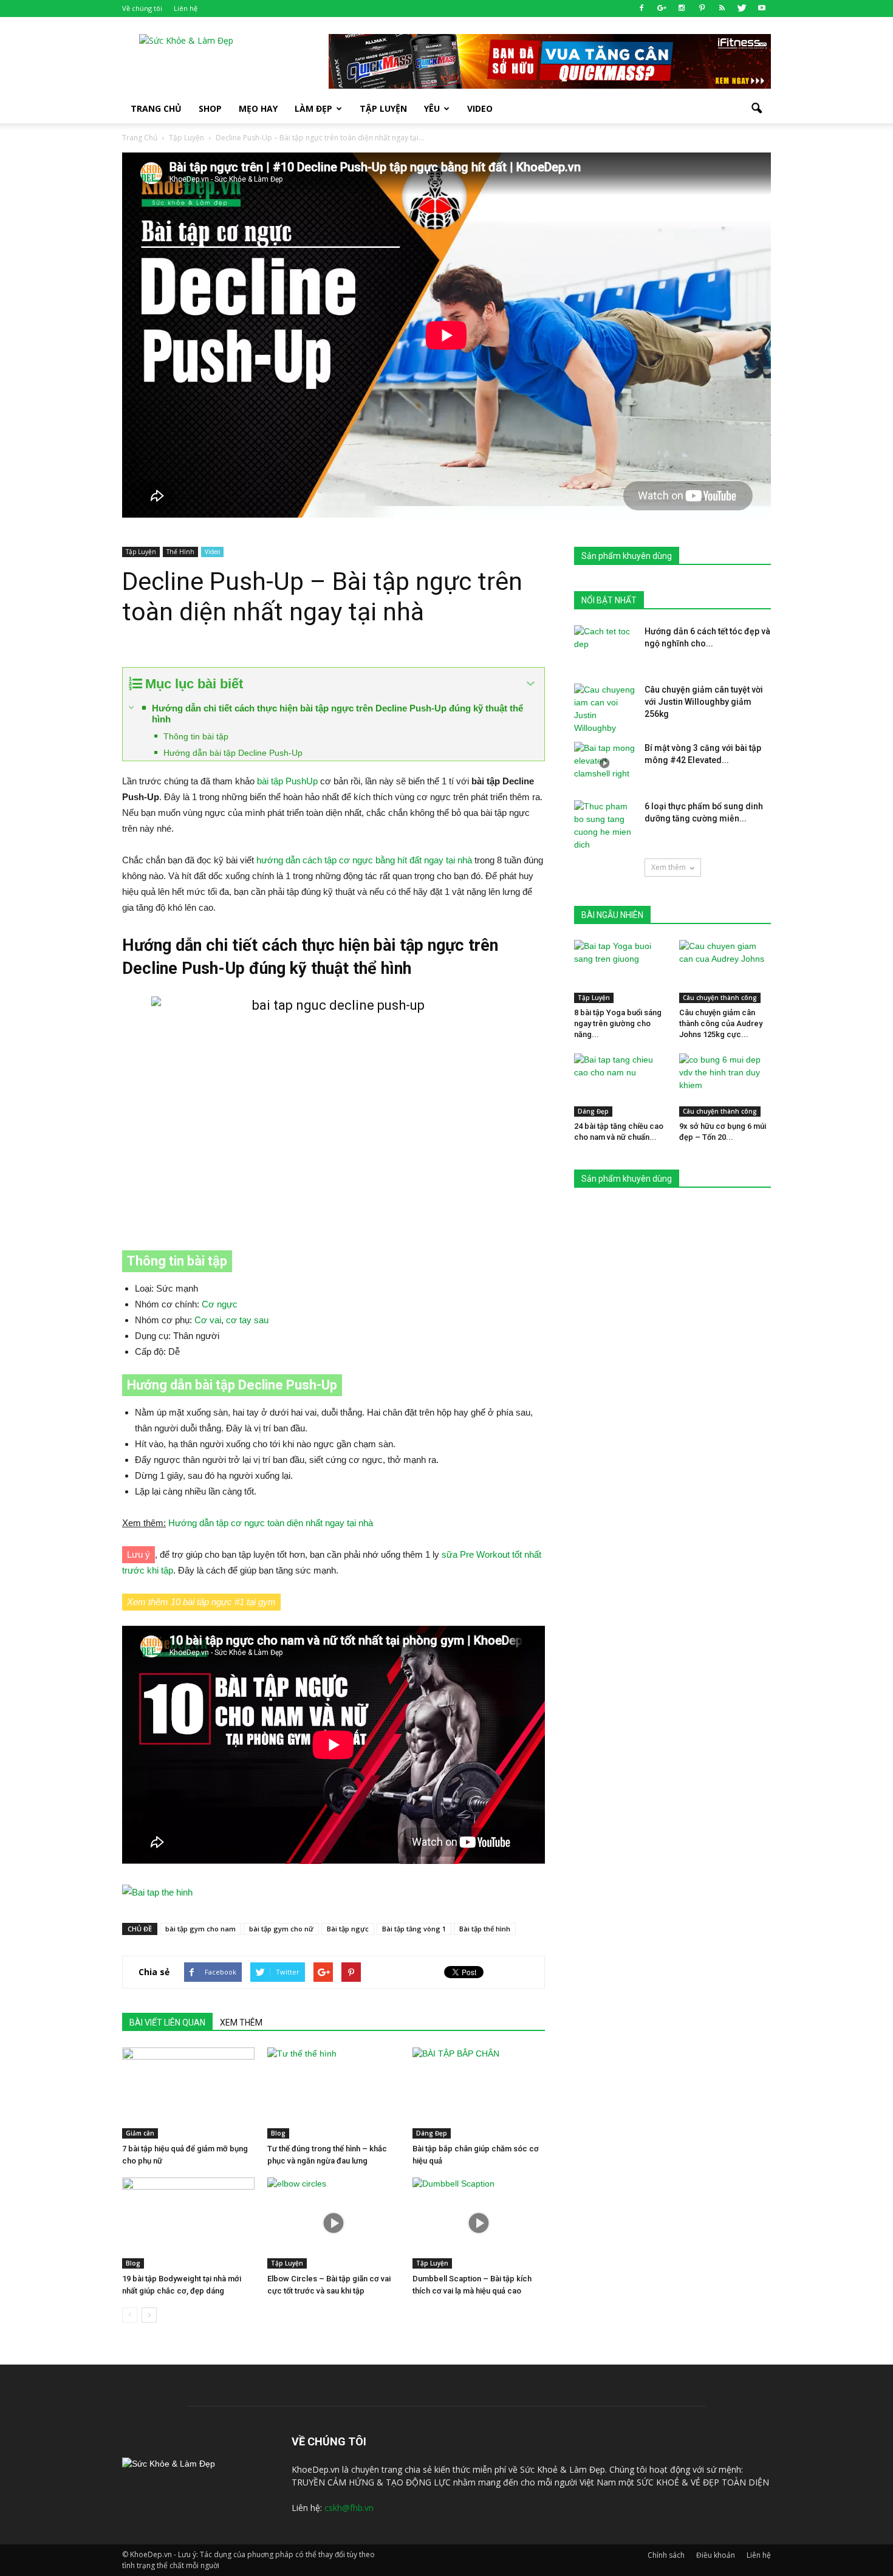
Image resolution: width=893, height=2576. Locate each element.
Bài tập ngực (348, 1929)
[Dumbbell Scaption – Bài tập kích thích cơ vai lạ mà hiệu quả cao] (479, 2223)
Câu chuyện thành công (720, 998)
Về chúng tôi (142, 8)
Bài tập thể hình (485, 1929)
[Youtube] (762, 9)
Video (480, 108)
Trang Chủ (156, 108)
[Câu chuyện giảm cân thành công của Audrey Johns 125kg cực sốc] (725, 971)
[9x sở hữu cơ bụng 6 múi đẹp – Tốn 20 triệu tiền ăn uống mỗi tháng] (725, 1085)
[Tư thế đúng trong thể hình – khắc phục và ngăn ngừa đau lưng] (334, 2093)
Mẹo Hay (258, 108)
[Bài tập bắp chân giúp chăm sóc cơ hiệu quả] (479, 2093)
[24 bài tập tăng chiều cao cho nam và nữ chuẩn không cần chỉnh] (620, 1085)
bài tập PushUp (287, 781)
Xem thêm (669, 867)
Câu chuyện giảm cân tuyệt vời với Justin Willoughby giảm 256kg (704, 702)
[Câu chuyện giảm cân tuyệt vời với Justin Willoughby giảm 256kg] (604, 709)
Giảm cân (140, 2133)
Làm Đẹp (313, 108)
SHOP (210, 108)
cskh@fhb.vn (349, 2508)
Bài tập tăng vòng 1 (414, 1929)
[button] (756, 109)
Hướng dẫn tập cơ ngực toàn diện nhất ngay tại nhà (271, 1523)
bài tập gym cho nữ (281, 1929)
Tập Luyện (141, 552)
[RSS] (722, 9)
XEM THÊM (241, 2023)
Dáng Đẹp (432, 2133)
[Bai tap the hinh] (334, 1893)
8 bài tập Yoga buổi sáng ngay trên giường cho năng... (618, 1023)
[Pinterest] (702, 9)
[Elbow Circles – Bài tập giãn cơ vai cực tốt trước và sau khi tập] (334, 2223)
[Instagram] (682, 9)
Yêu (432, 108)
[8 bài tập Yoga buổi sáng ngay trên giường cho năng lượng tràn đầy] (620, 971)
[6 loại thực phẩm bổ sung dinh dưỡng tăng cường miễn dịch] (604, 826)
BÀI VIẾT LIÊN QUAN (167, 2023)
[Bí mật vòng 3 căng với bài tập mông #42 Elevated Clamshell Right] (604, 763)
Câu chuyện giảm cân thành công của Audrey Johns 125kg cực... (721, 1023)
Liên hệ (186, 8)
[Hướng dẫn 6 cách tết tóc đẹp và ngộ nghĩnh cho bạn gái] (604, 646)
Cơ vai (208, 1320)
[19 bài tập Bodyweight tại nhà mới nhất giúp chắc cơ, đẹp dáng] (188, 2223)
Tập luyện (383, 108)
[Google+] (662, 9)
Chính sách (666, 2555)
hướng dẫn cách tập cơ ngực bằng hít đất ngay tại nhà (364, 860)
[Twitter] (742, 9)
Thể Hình (180, 552)
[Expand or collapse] (531, 684)
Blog (278, 2133)
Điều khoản (716, 2555)
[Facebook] (642, 9)
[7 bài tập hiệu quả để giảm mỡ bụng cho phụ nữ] (188, 2093)
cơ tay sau (247, 1320)
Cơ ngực (220, 1304)
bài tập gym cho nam (200, 1929)
